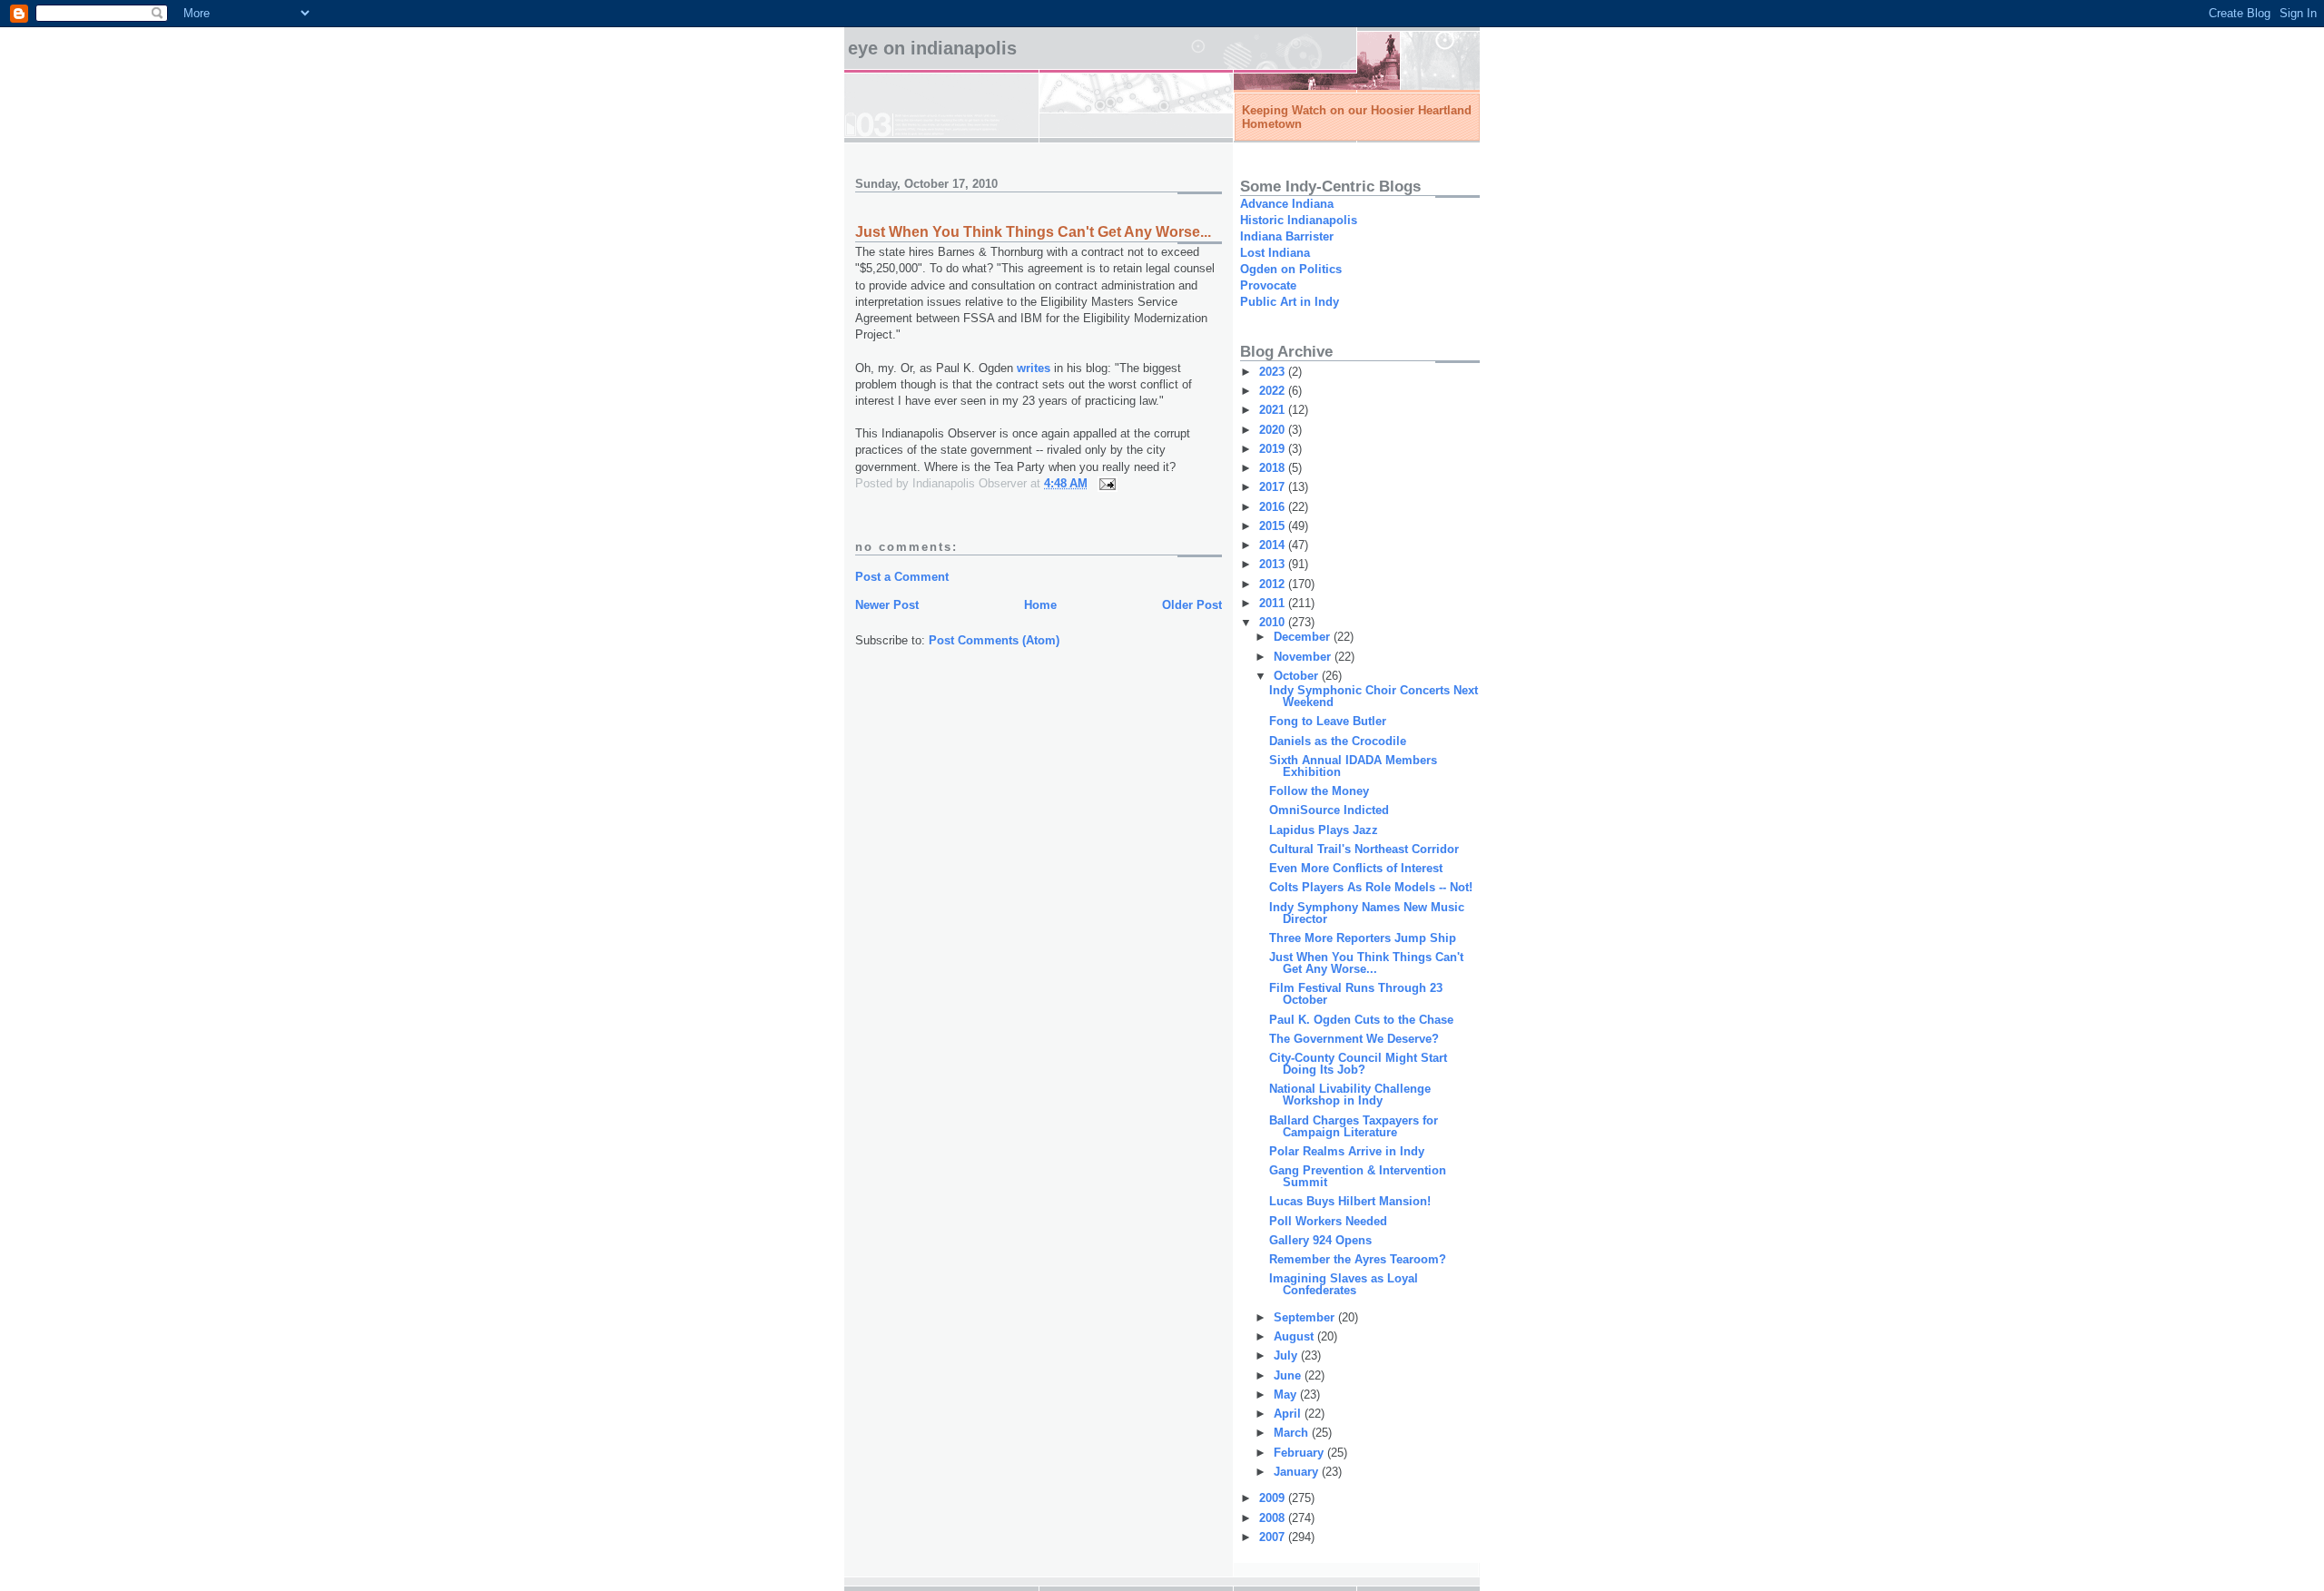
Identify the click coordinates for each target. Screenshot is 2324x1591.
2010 (1274, 622)
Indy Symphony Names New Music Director (1367, 913)
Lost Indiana (1275, 253)
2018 (1274, 468)
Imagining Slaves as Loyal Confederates (1344, 1284)
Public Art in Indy (1290, 302)
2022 (1274, 391)
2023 (1274, 372)
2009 (1274, 1498)
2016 (1274, 507)
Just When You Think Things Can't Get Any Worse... (1366, 963)
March (1293, 1433)
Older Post (1192, 605)
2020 (1274, 430)
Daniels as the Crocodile (1338, 741)
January (1298, 1472)
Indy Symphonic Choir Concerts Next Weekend (1374, 696)
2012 (1274, 584)
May (1287, 1395)
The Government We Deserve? (1354, 1039)
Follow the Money (1319, 791)
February (1300, 1453)
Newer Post (887, 605)
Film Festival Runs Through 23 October (1356, 994)
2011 (1274, 603)
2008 (1274, 1518)
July (1287, 1355)
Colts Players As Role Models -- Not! (1371, 887)
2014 (1274, 545)
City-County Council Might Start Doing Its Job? (1358, 1064)
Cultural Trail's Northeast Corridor (1364, 849)
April (1289, 1414)
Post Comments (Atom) (994, 640)
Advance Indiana (1287, 204)
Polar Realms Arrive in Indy (1347, 1151)
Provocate (1268, 285)
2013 (1274, 564)
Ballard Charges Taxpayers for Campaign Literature (1354, 1126)
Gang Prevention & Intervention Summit (1358, 1176)
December (1304, 637)
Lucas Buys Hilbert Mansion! (1350, 1201)
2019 (1274, 449)
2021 (1274, 410)
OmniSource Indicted (1329, 810)
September (1306, 1317)
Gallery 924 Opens (1320, 1240)
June (1289, 1375)
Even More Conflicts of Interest (1356, 868)
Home (1040, 605)
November (1304, 657)
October (1298, 676)
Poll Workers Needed (1328, 1221)
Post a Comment (902, 577)
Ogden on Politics (1291, 269)
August (1295, 1336)
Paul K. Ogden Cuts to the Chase (1361, 1020)
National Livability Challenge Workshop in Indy (1350, 1095)
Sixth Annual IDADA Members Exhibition (1353, 766)
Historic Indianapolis (1299, 220)
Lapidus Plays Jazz (1324, 830)
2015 (1274, 526)
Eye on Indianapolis (932, 48)
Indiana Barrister (1287, 236)
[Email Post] (1106, 483)
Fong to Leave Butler (1328, 721)
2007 (1274, 1537)
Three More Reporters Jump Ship (1363, 938)
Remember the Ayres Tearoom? (1358, 1259)
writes (1034, 368)
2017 (1274, 487)
